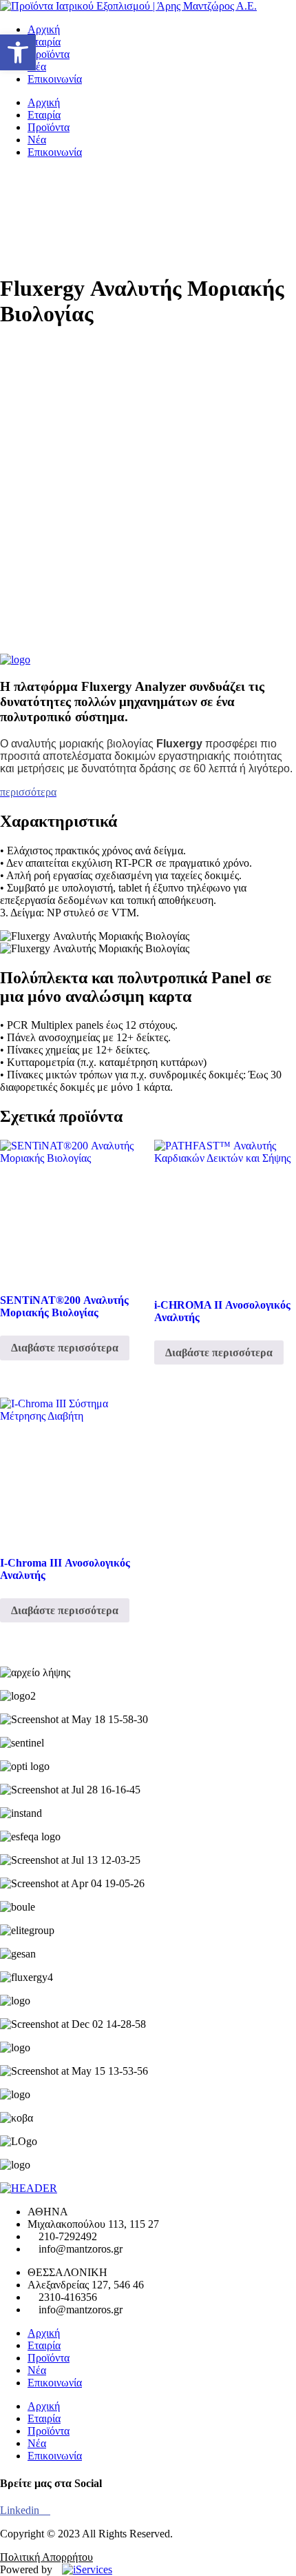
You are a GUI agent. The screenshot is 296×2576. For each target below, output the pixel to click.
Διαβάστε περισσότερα (65, 1348)
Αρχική (44, 29)
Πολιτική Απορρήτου (46, 2557)
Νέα (37, 67)
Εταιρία (44, 42)
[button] (18, 52)
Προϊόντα (49, 54)
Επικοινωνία (55, 79)
